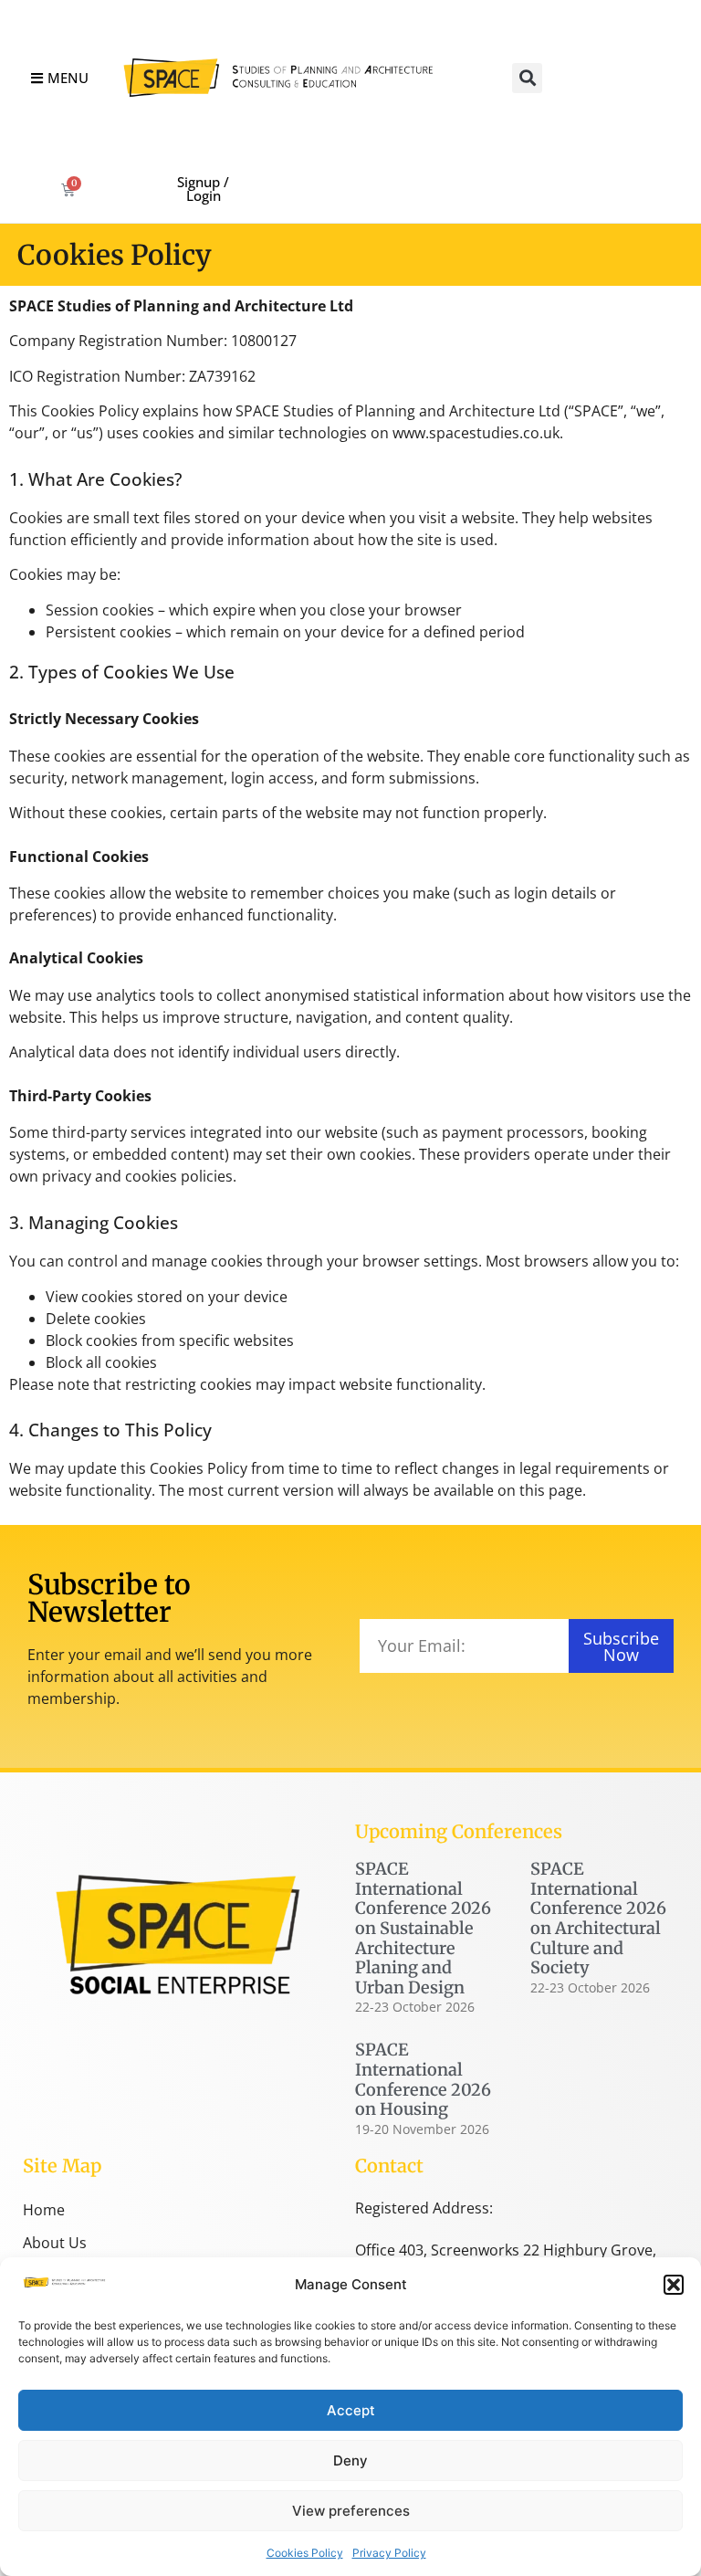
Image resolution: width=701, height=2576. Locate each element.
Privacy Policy (389, 2553)
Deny (350, 2460)
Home (44, 2210)
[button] (674, 2285)
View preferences (351, 2511)
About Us (55, 2243)
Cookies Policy (305, 2553)
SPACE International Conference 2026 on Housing (423, 2079)
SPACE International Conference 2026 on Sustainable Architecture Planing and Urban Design (423, 1928)
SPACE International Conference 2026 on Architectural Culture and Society (598, 1918)
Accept (351, 2410)
